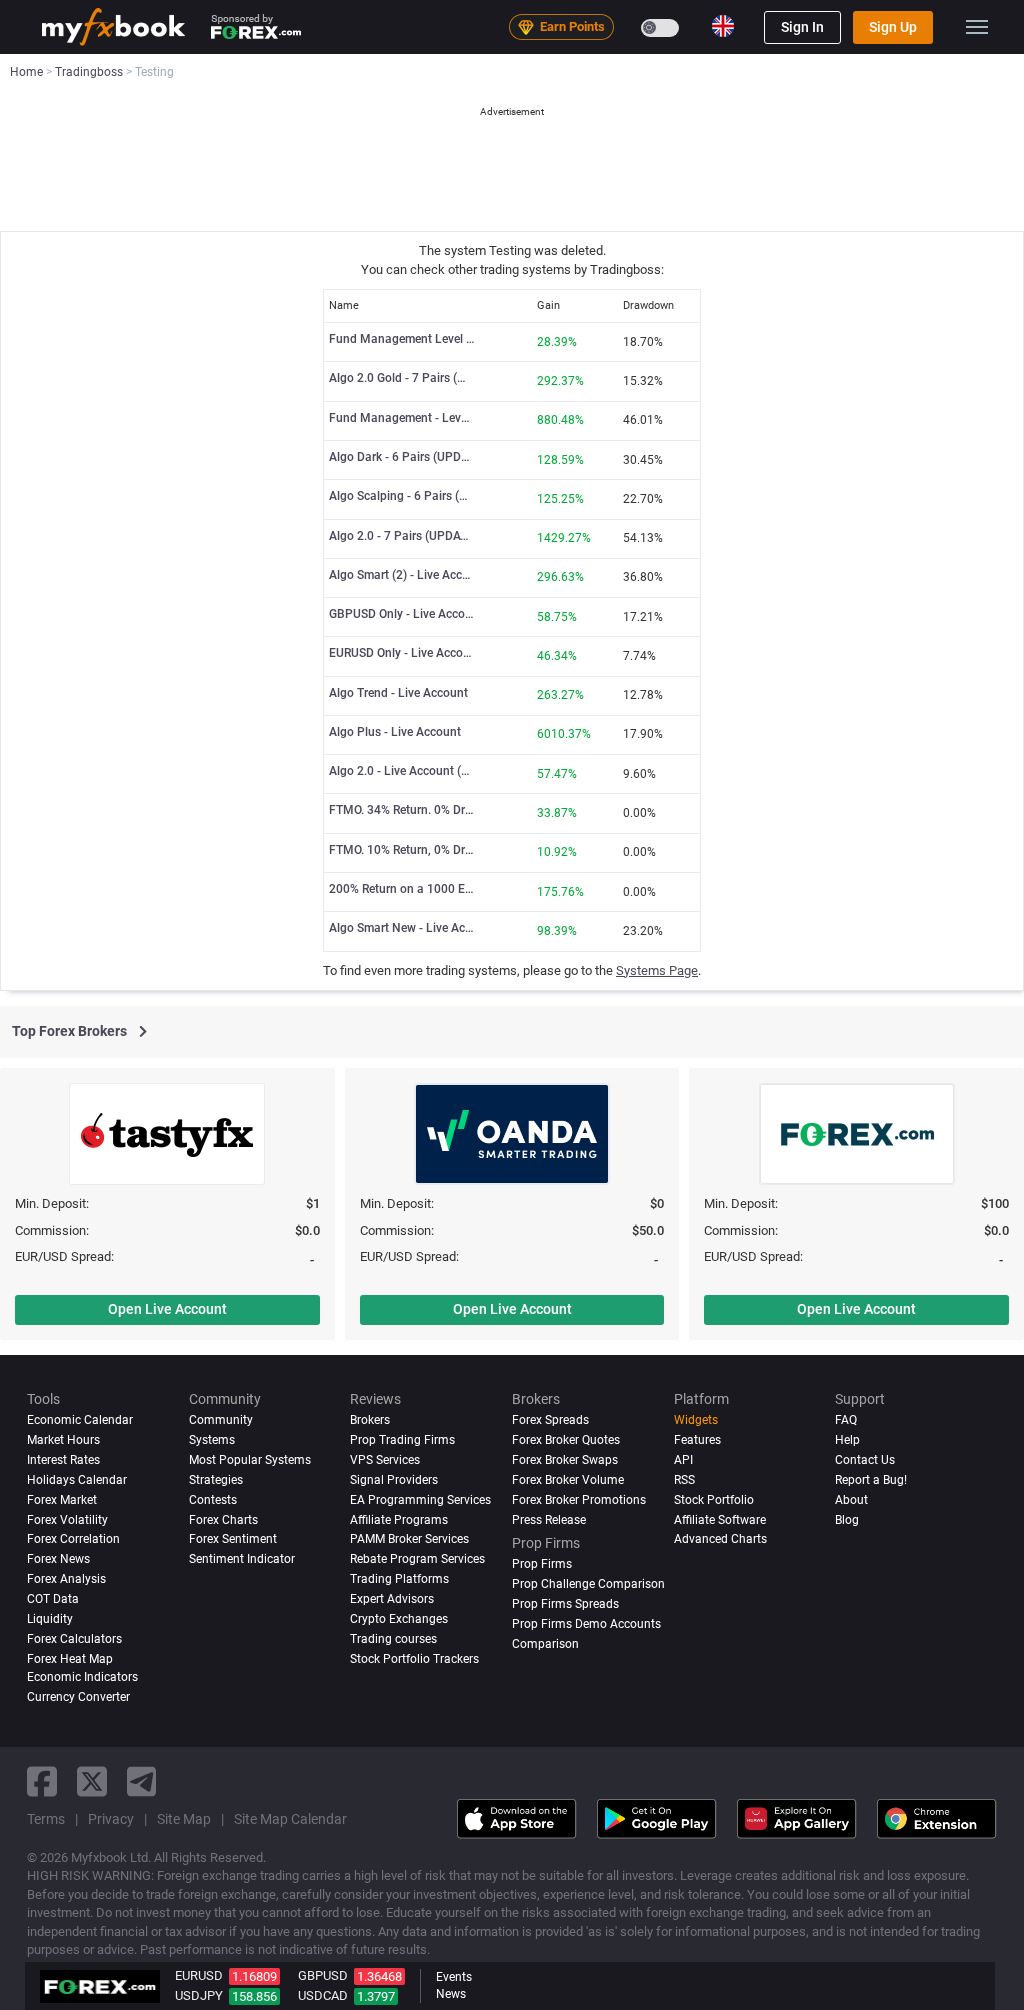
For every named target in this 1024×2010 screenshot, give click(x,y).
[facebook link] (42, 1781)
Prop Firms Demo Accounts (586, 1624)
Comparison (545, 1644)
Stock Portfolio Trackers (414, 1659)
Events (454, 1977)
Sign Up (893, 27)
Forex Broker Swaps (565, 1460)
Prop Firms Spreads (565, 1604)
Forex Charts (223, 1520)
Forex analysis (66, 1579)
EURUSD (199, 1975)
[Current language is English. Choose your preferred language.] (723, 26)
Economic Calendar (80, 1420)
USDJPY (199, 1995)
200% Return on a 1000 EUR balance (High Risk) (401, 889)
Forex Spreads (550, 1420)
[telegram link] (142, 1781)
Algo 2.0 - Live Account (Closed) (401, 771)
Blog (847, 1520)
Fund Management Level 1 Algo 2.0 (401, 339)
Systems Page (657, 970)
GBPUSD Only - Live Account (401, 614)
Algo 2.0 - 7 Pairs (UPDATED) (401, 536)
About (851, 1500)
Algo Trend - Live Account (398, 693)
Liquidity (50, 1619)
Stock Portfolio (714, 1500)
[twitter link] (92, 1781)
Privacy (111, 1819)
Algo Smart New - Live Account (401, 928)
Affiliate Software (720, 1520)
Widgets (696, 1420)
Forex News (58, 1559)
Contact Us (865, 1460)
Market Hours (63, 1440)
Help (847, 1440)
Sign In (802, 27)
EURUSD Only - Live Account (401, 653)
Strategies (216, 1480)
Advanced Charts (720, 1539)
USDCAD (323, 1995)
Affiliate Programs (399, 1520)
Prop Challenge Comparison (588, 1584)
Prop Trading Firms (402, 1440)
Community (221, 1420)
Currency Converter (78, 1697)
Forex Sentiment (233, 1539)
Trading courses (393, 1639)
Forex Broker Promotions (579, 1500)
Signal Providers (394, 1480)
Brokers (370, 1420)
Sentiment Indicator (242, 1559)
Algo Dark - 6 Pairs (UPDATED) (401, 457)
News (451, 1994)
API (683, 1460)
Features (697, 1440)
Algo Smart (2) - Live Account (401, 575)
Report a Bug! (871, 1480)
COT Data (53, 1599)
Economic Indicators (82, 1677)
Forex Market (62, 1500)
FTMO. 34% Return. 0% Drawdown (401, 810)
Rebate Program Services (417, 1559)
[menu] (977, 27)
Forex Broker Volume (568, 1480)
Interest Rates (63, 1460)
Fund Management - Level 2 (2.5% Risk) (401, 418)
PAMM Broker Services (409, 1539)
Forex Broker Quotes (566, 1440)
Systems (212, 1440)
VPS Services (385, 1460)
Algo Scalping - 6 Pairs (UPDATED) (401, 496)
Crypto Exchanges (399, 1619)
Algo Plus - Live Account (395, 732)
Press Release (549, 1520)
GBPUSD (323, 1975)
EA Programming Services (420, 1500)
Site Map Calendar (290, 1819)
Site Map (184, 1819)
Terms (46, 1819)
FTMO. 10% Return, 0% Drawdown (401, 850)
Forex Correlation (73, 1539)
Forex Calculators (74, 1639)
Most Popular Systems (250, 1460)
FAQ (846, 1420)
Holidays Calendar (77, 1480)
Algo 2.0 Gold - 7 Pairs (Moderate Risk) (401, 378)
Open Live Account (167, 1309)
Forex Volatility (67, 1520)
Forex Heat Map (70, 1659)
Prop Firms (542, 1564)
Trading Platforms (399, 1579)
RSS (684, 1480)
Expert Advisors (392, 1599)
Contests (213, 1500)
